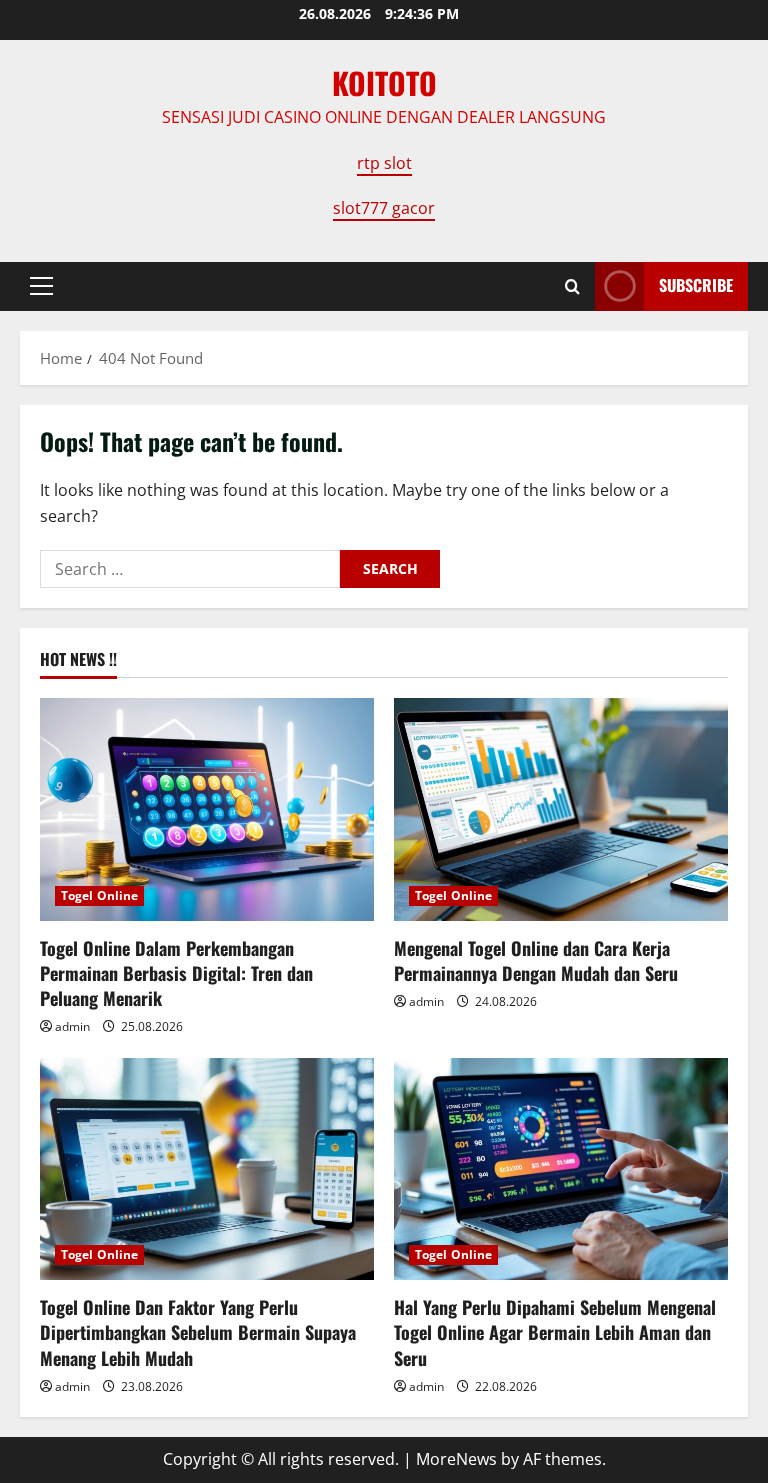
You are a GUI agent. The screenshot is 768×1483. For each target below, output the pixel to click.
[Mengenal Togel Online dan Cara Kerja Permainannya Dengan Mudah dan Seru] (561, 809)
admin (72, 1026)
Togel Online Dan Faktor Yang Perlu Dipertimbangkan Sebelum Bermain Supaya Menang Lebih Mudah (198, 1332)
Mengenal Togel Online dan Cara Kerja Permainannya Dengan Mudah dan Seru (536, 960)
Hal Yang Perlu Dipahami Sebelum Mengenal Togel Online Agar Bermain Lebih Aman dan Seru (555, 1332)
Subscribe (696, 285)
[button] (41, 286)
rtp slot (384, 163)
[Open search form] (572, 286)
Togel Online (99, 895)
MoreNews (456, 1459)
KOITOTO (384, 82)
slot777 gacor (384, 208)
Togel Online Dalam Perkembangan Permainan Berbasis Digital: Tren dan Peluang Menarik (176, 973)
